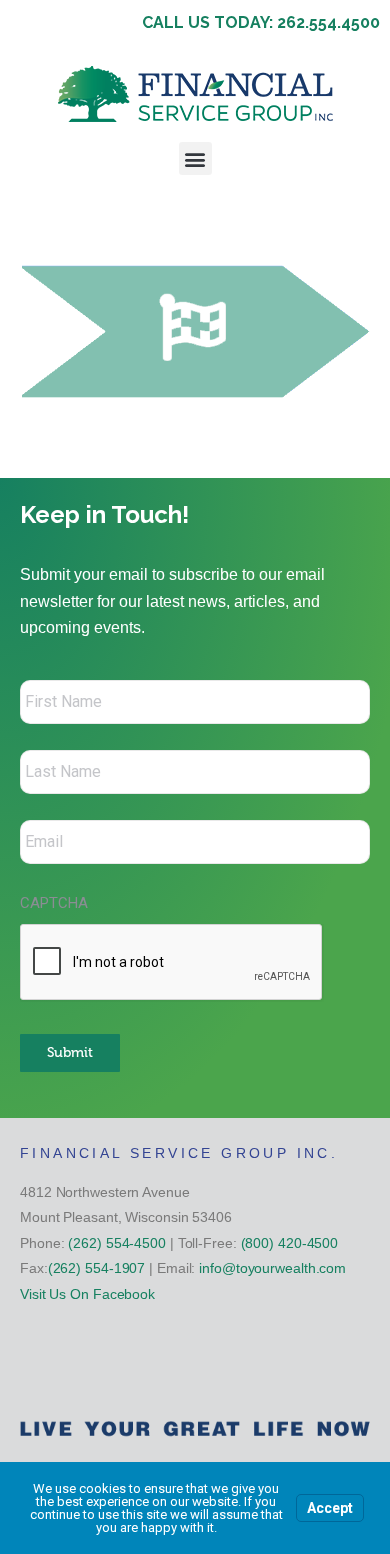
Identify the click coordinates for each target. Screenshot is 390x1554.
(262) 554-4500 (117, 1243)
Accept (330, 1508)
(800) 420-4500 (290, 1243)
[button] (195, 158)
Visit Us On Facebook (87, 1294)
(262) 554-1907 (97, 1268)
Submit (70, 1052)
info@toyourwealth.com (272, 1268)
